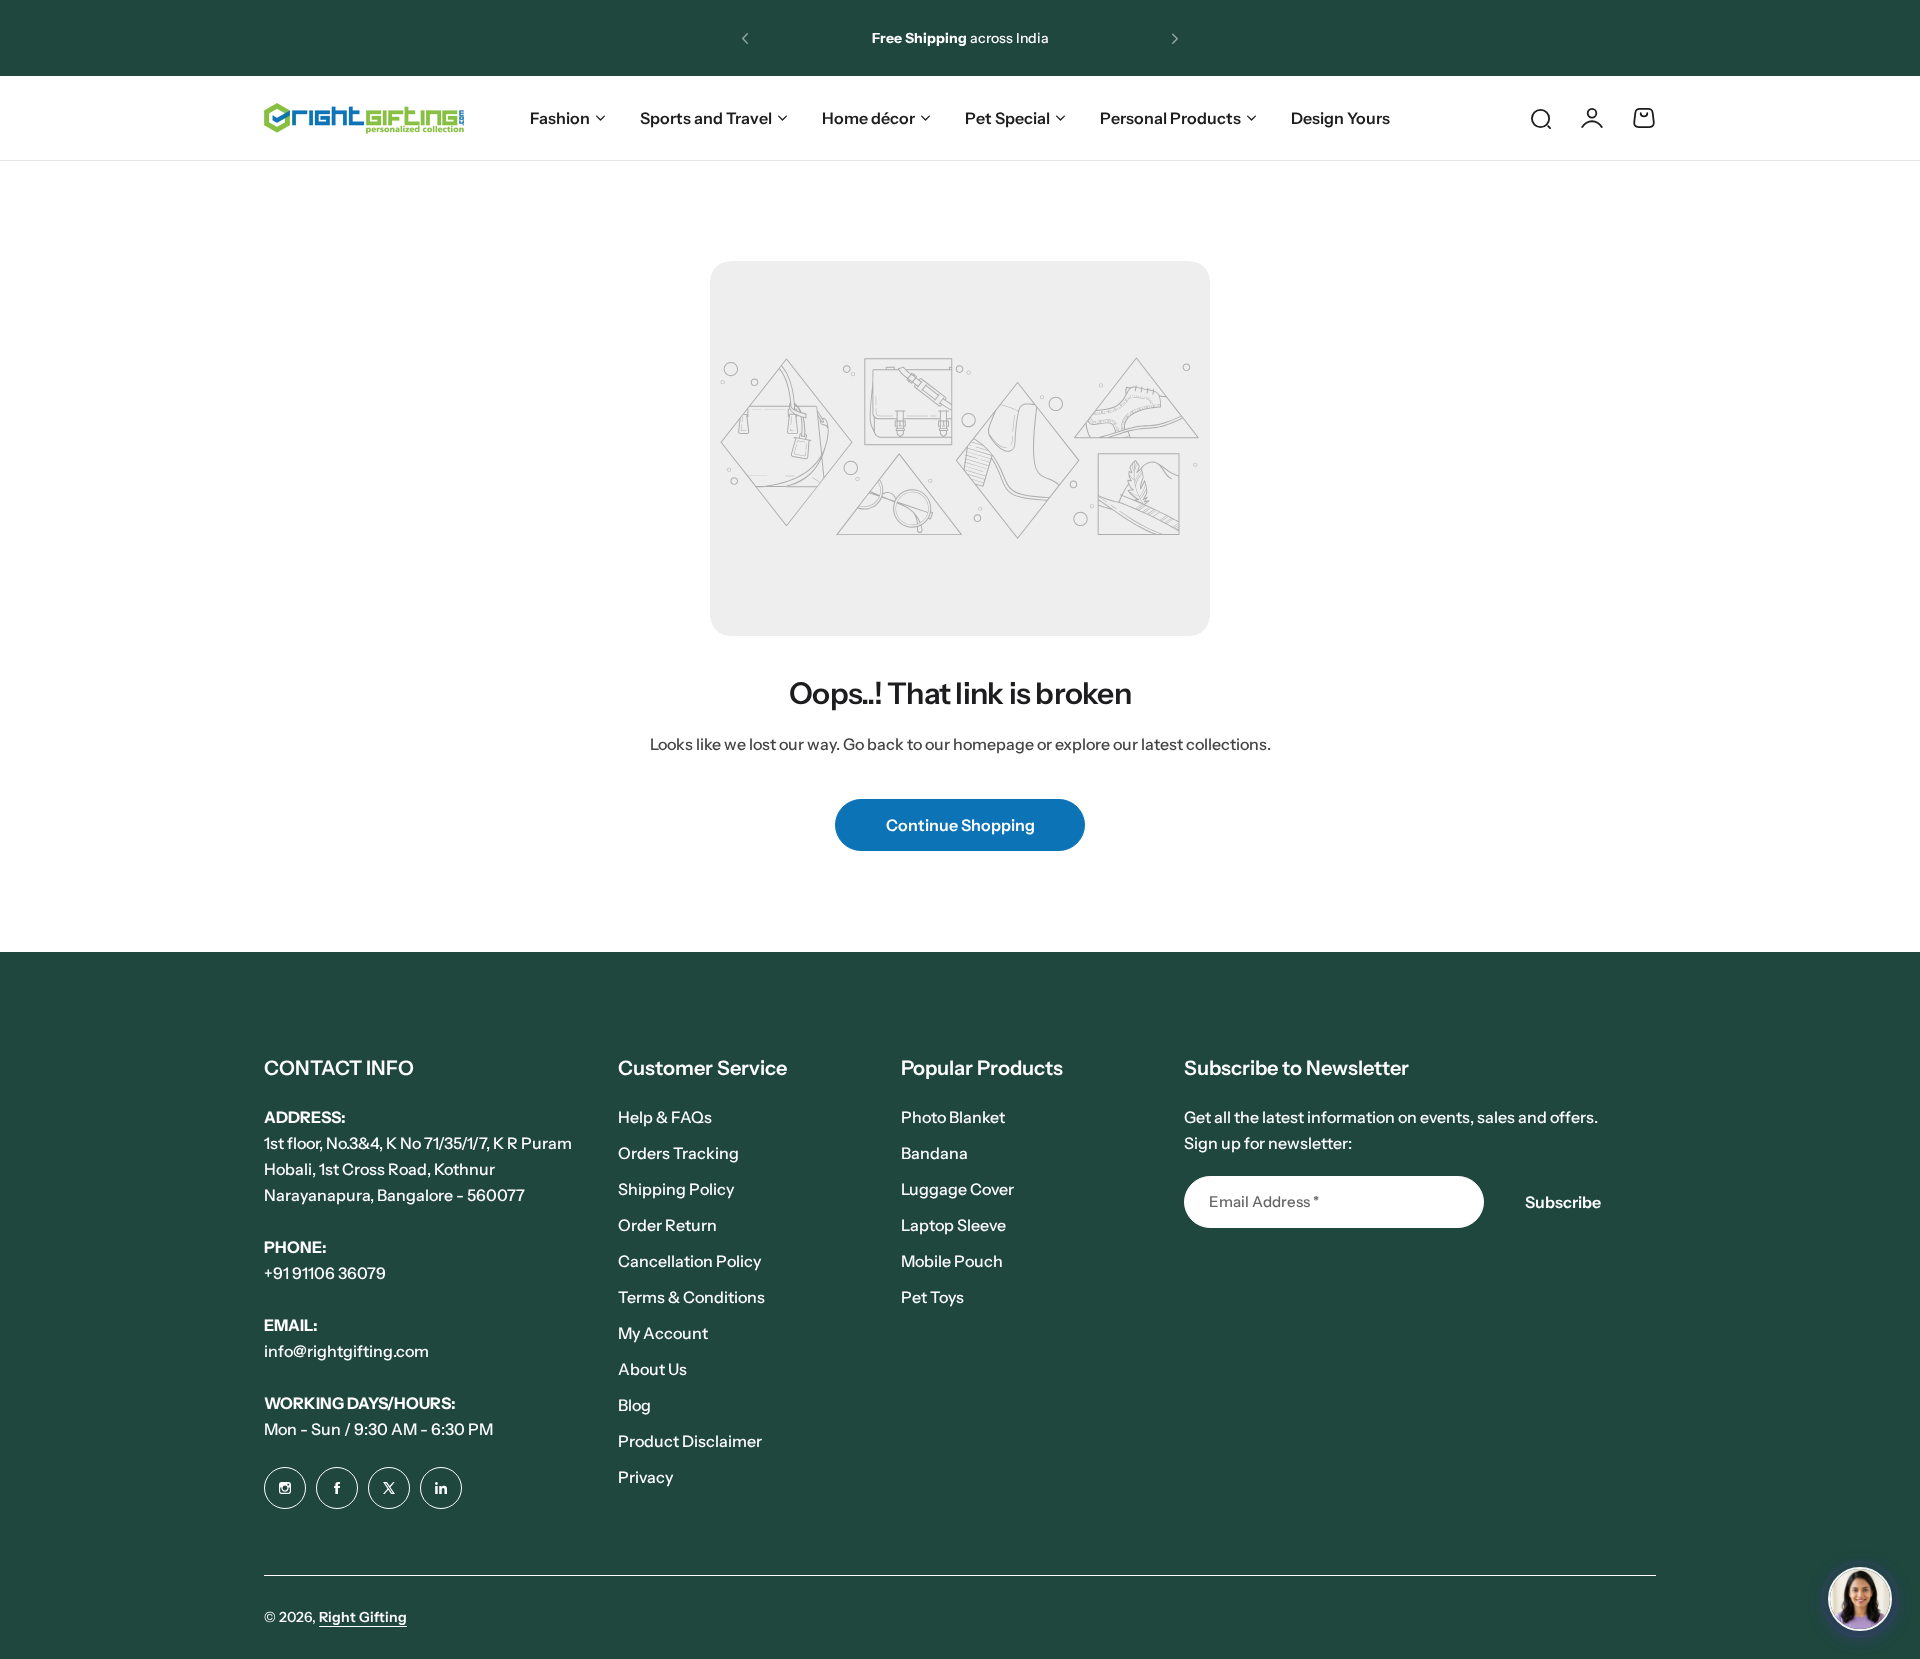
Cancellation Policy (689, 1261)
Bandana (934, 1153)
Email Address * (1264, 1201)
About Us (652, 1369)
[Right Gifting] (364, 118)
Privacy (645, 1477)
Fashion (560, 118)
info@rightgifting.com (346, 1351)
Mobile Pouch (952, 1261)
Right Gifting (363, 1617)
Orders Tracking (678, 1153)
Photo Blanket (953, 1117)
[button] (745, 38)
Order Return (667, 1225)
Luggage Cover (957, 1189)
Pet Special (1007, 118)
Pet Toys (932, 1297)
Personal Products (1170, 118)
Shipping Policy (676, 1189)
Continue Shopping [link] (960, 825)
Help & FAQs (665, 1117)
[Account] (1592, 118)
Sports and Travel (706, 118)
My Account (663, 1333)
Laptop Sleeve (953, 1225)
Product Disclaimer (690, 1441)
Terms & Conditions (691, 1297)
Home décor (868, 118)
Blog (634, 1405)
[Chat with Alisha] (1860, 1599)
